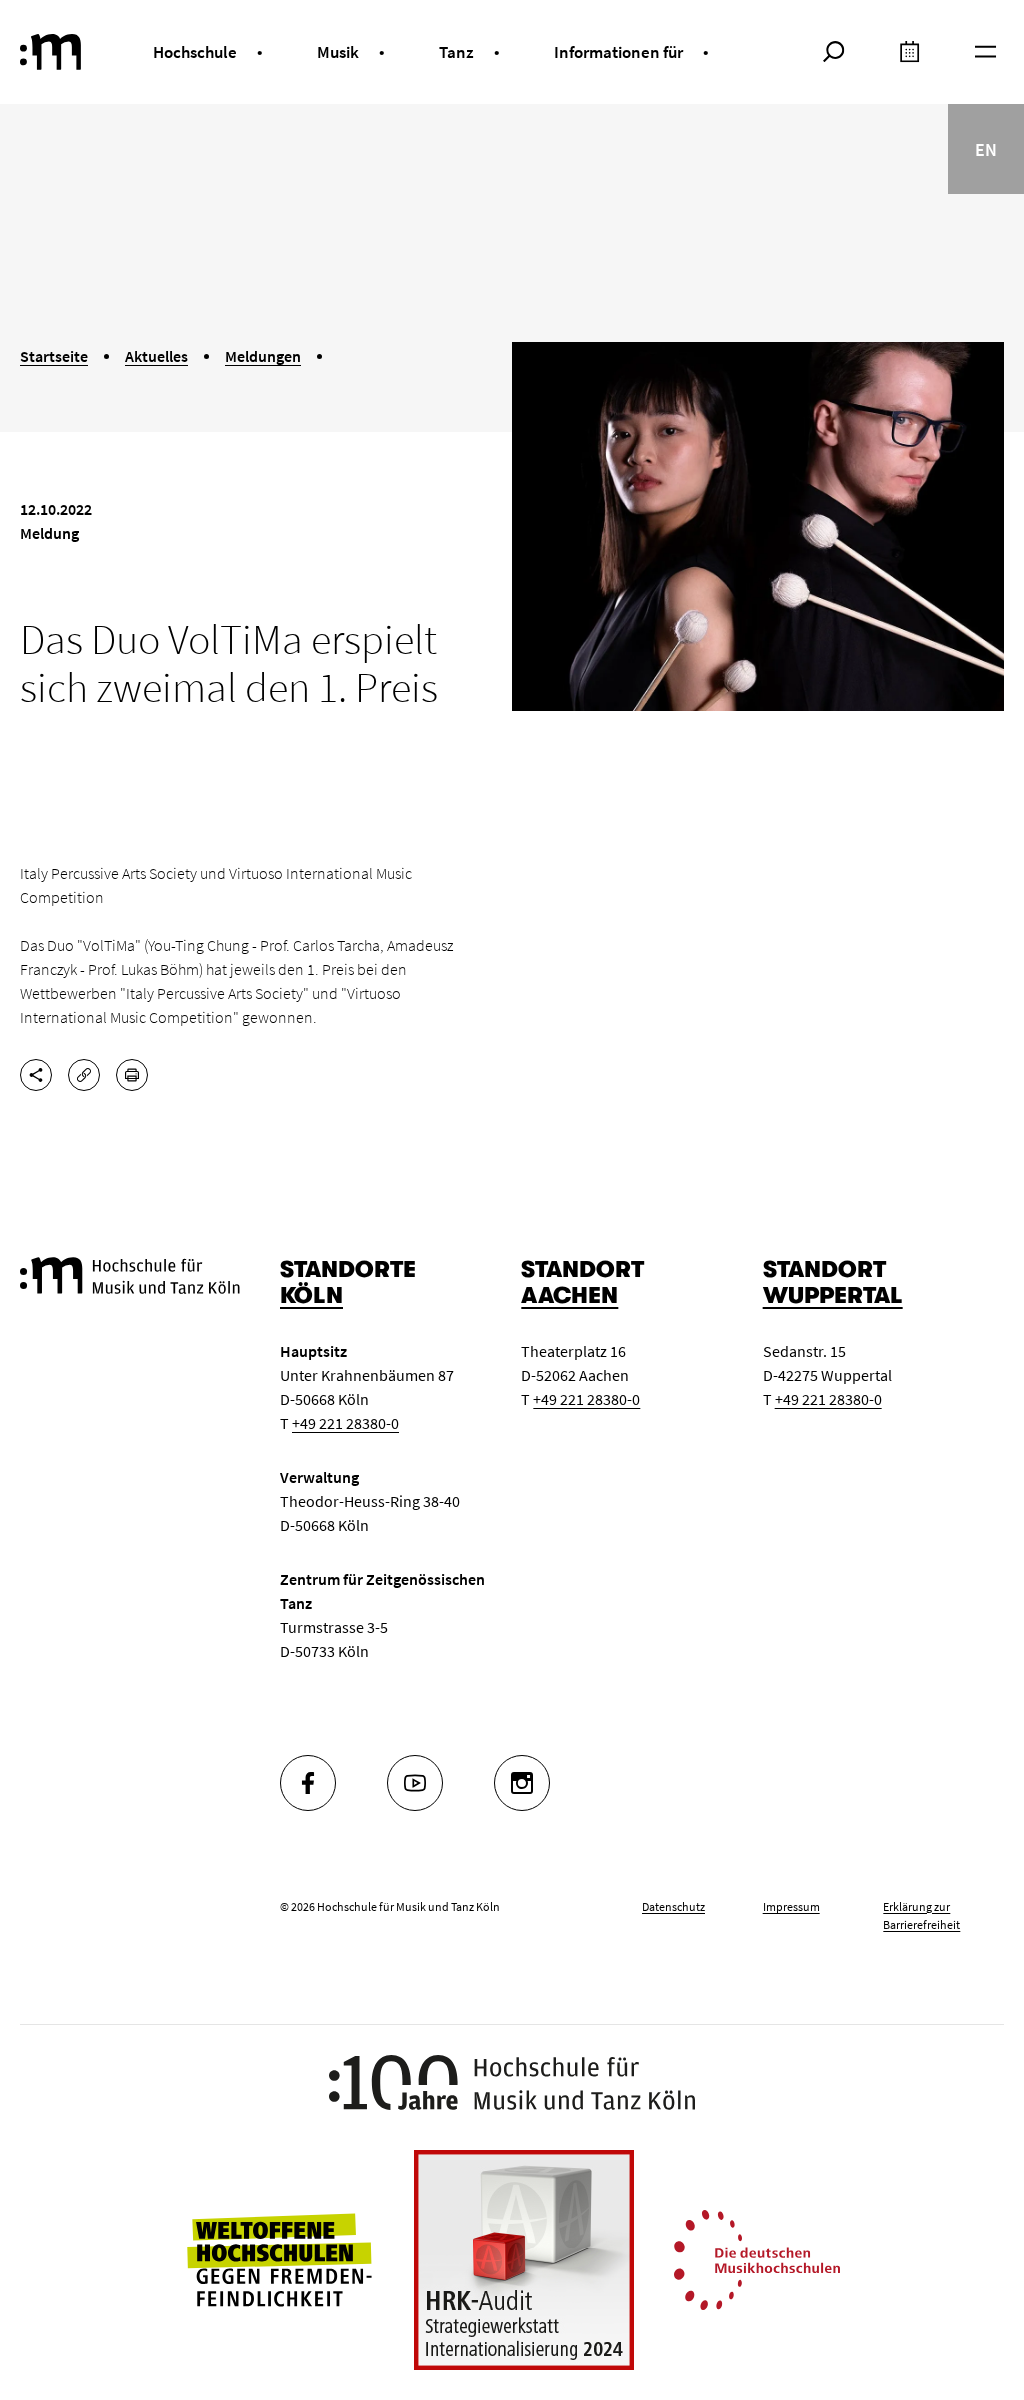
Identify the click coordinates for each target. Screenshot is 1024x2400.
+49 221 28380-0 (345, 1423)
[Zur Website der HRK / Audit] (524, 2260)
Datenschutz (673, 1906)
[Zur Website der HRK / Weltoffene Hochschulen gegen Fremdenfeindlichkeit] (279, 2258)
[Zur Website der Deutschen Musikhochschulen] (757, 2258)
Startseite (54, 356)
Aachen (569, 1295)
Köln (311, 1295)
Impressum (791, 1906)
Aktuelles (156, 356)
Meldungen (263, 356)
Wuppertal (833, 1295)
